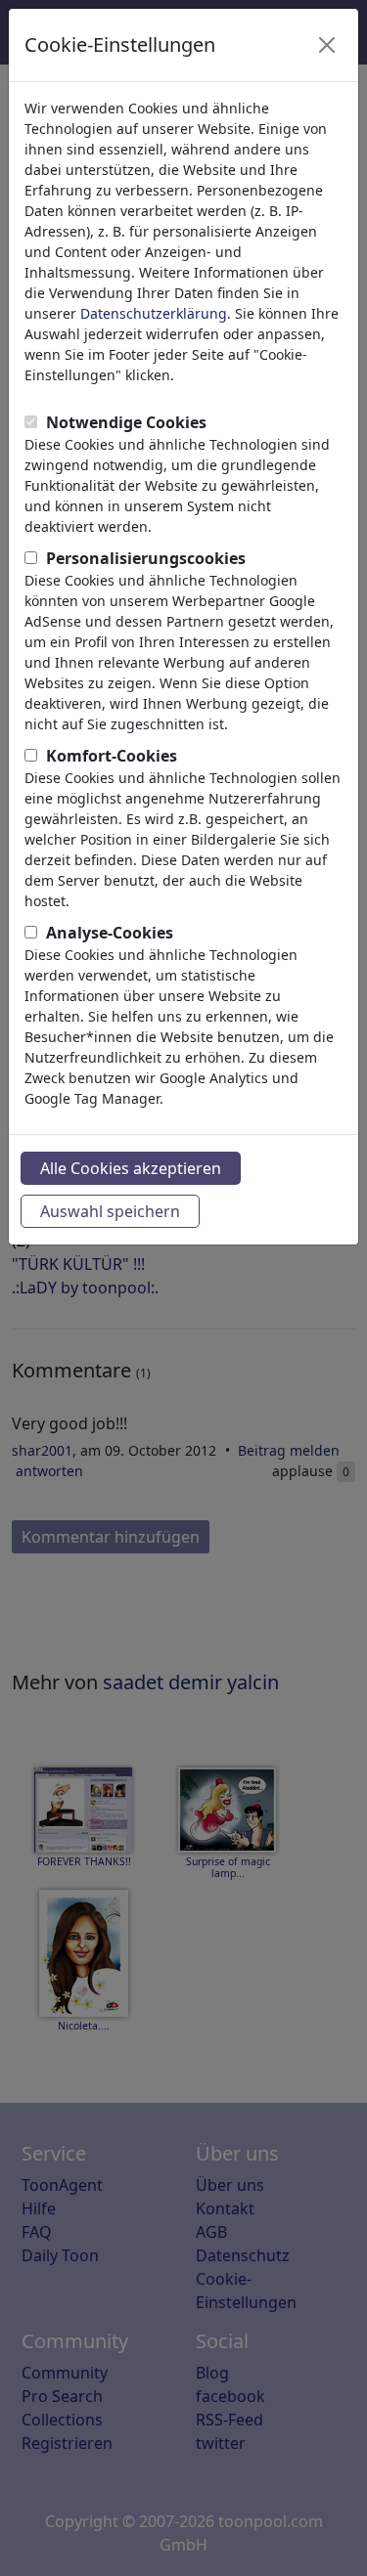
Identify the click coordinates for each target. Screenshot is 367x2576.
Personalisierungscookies (146, 558)
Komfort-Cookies (112, 756)
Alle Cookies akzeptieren (131, 1168)
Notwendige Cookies (126, 422)
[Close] (327, 45)
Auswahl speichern (110, 1211)
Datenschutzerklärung (154, 313)
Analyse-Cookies (110, 933)
